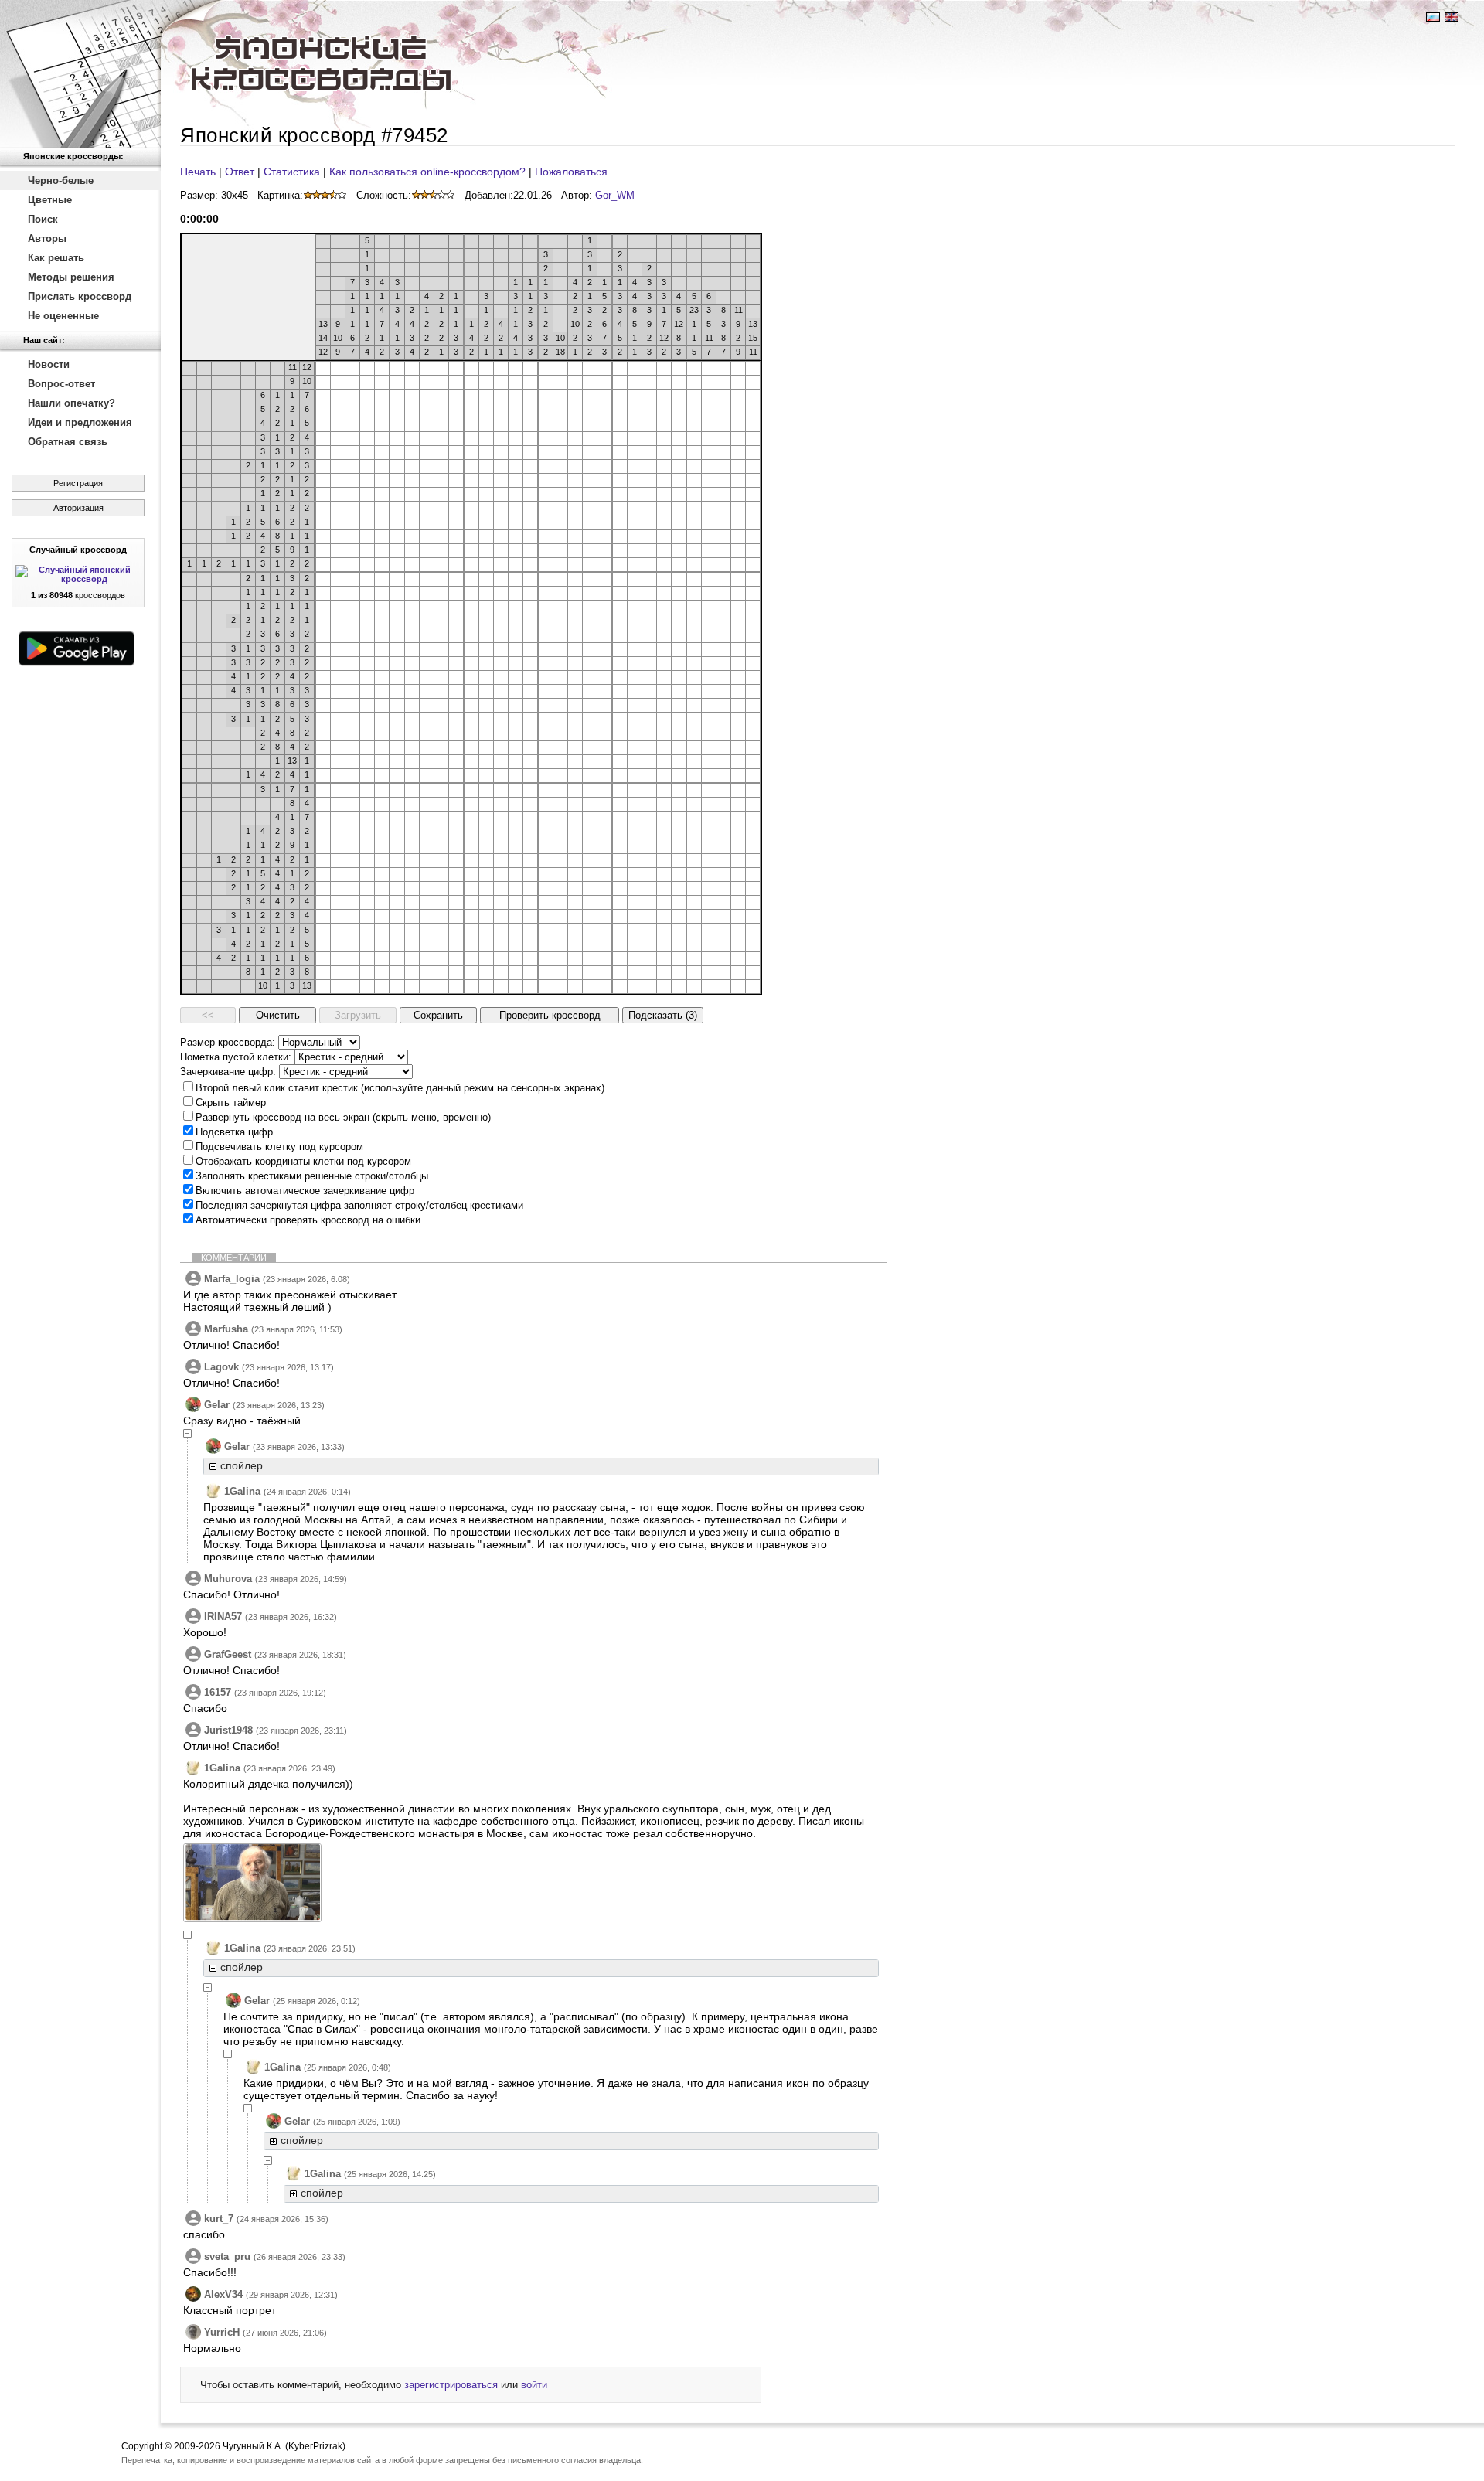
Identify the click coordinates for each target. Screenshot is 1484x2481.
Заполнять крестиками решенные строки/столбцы (312, 1176)
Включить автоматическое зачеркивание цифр (305, 1191)
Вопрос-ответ (61, 384)
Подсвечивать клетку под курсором (279, 1147)
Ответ (240, 172)
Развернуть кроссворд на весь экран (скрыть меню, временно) (343, 1117)
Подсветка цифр (234, 1132)
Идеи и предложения (80, 422)
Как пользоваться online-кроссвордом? (427, 172)
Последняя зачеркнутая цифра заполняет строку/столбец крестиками (359, 1205)
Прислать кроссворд (80, 296)
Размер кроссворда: (228, 1042)
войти (534, 2385)
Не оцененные (63, 316)
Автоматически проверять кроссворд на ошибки (308, 1220)
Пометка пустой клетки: (236, 1057)
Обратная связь (68, 442)
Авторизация (78, 508)
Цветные (50, 200)
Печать (198, 172)
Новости (49, 364)
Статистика (292, 172)
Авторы (47, 238)
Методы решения (71, 277)
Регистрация (78, 483)
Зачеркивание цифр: (228, 1072)
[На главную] (80, 74)
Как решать (56, 258)
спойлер (242, 1465)
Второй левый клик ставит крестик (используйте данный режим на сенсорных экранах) (400, 1088)
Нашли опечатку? (71, 403)
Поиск (43, 219)
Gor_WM (615, 195)
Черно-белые (61, 180)
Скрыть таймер (231, 1103)
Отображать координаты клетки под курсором (303, 1161)
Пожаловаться (571, 172)
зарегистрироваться (451, 2385)
